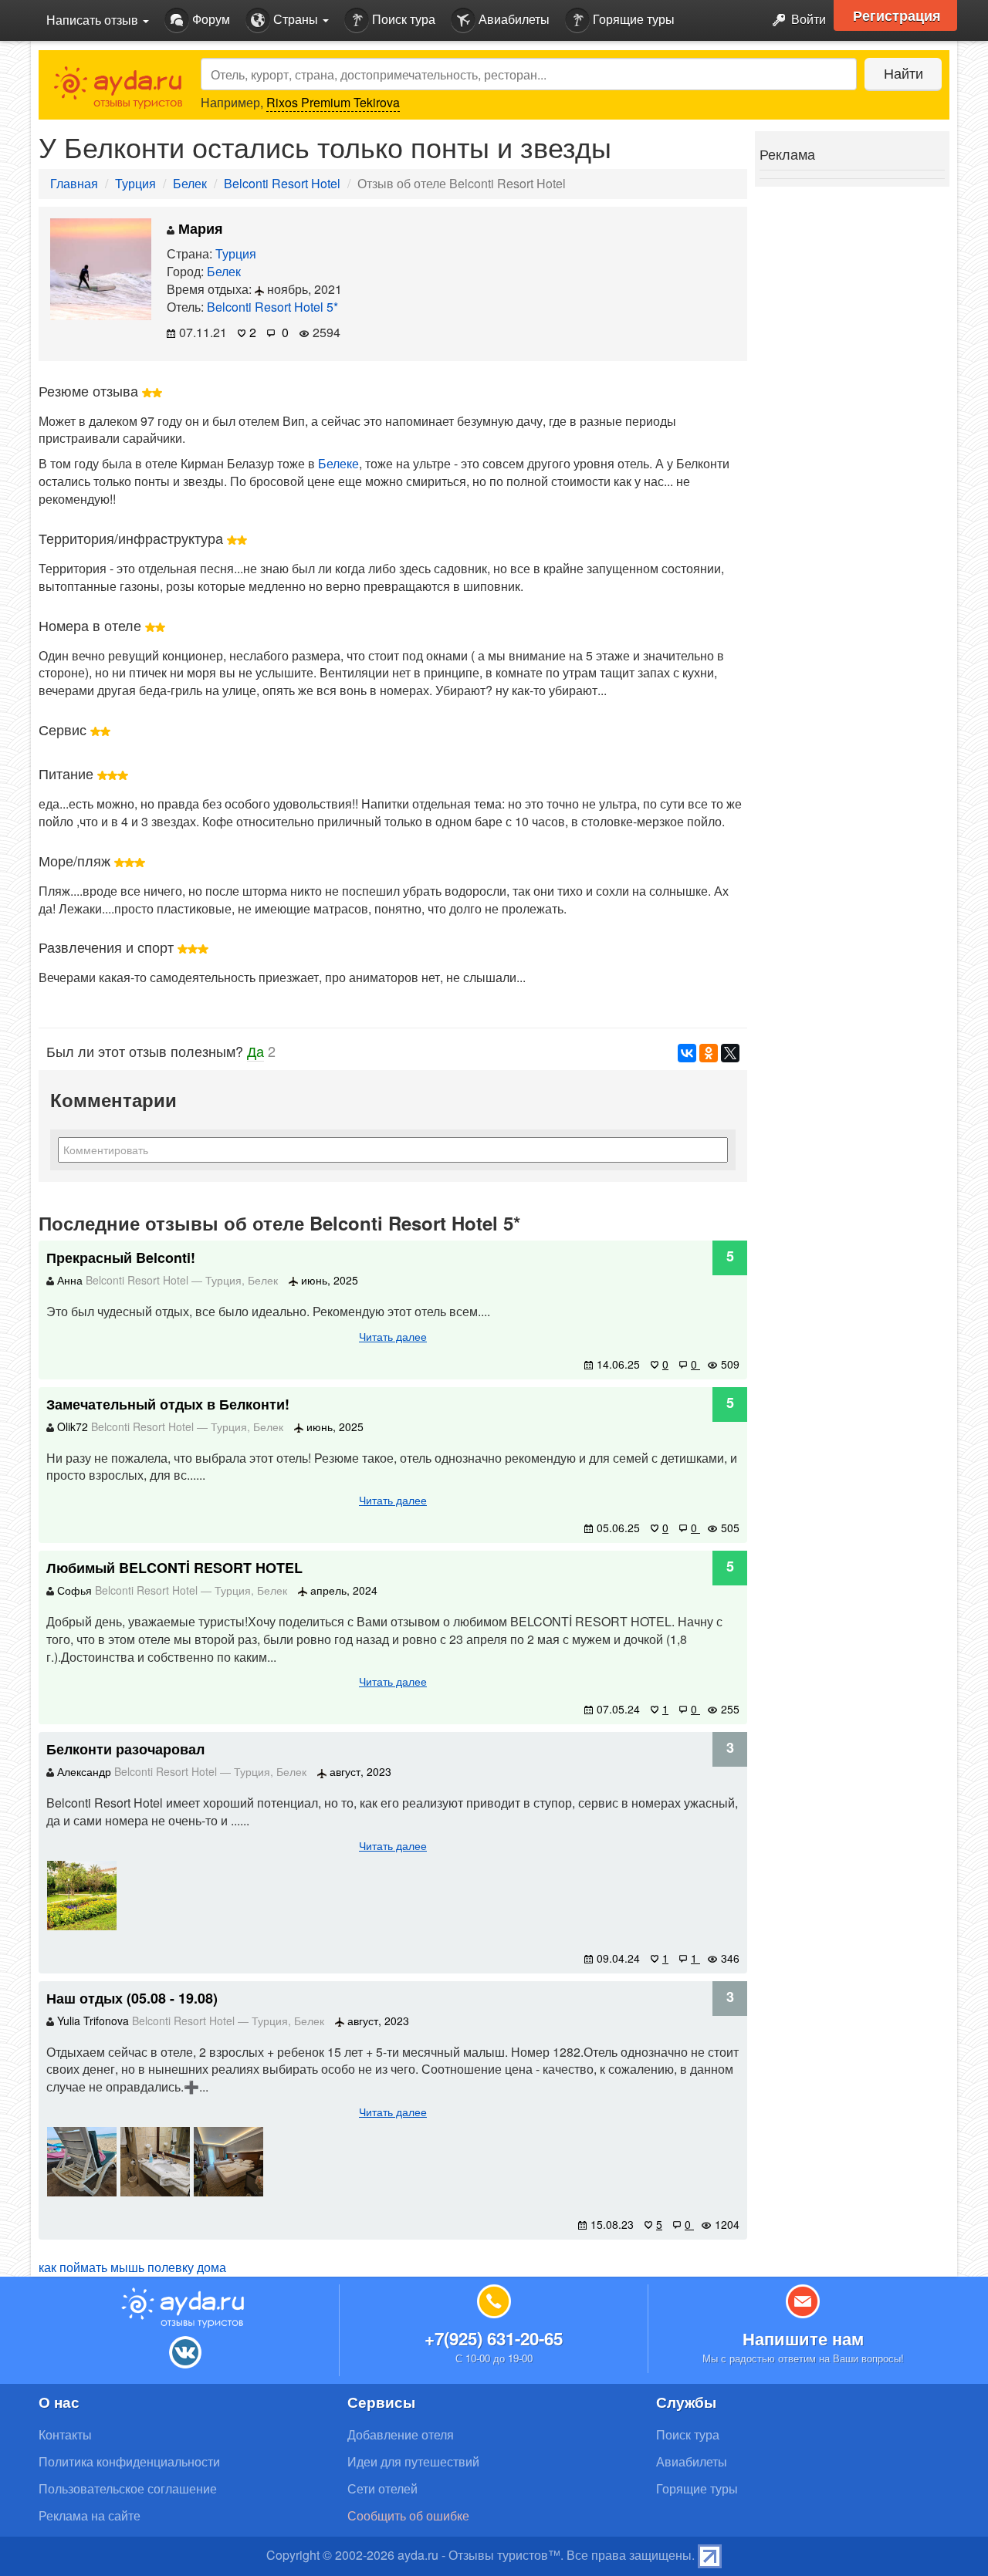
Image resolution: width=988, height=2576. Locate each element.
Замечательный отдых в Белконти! (168, 1404)
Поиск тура (402, 19)
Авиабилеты (513, 19)
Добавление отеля (401, 2434)
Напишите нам (803, 2338)
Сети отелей (382, 2488)
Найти (903, 73)
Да (255, 1051)
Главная (74, 183)
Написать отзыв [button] (94, 20)
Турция (135, 183)
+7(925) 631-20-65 (494, 2338)
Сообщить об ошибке (408, 2515)
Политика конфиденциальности (129, 2461)
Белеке (338, 463)
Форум (210, 19)
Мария (199, 228)
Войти (807, 19)
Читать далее (393, 1336)
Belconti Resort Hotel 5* (272, 307)
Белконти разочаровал (125, 1749)
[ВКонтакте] (687, 1053)
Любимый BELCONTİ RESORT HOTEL (174, 1568)
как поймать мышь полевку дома (132, 2267)
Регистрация (897, 15)
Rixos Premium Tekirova (333, 102)
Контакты (65, 2434)
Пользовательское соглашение (128, 2488)
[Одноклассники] (709, 1053)
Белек (190, 183)
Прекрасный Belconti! (121, 1258)
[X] (730, 1053)
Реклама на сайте (90, 2515)
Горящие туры (632, 19)
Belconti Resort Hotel (282, 183)
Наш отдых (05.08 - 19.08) (132, 1998)
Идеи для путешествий (413, 2461)
